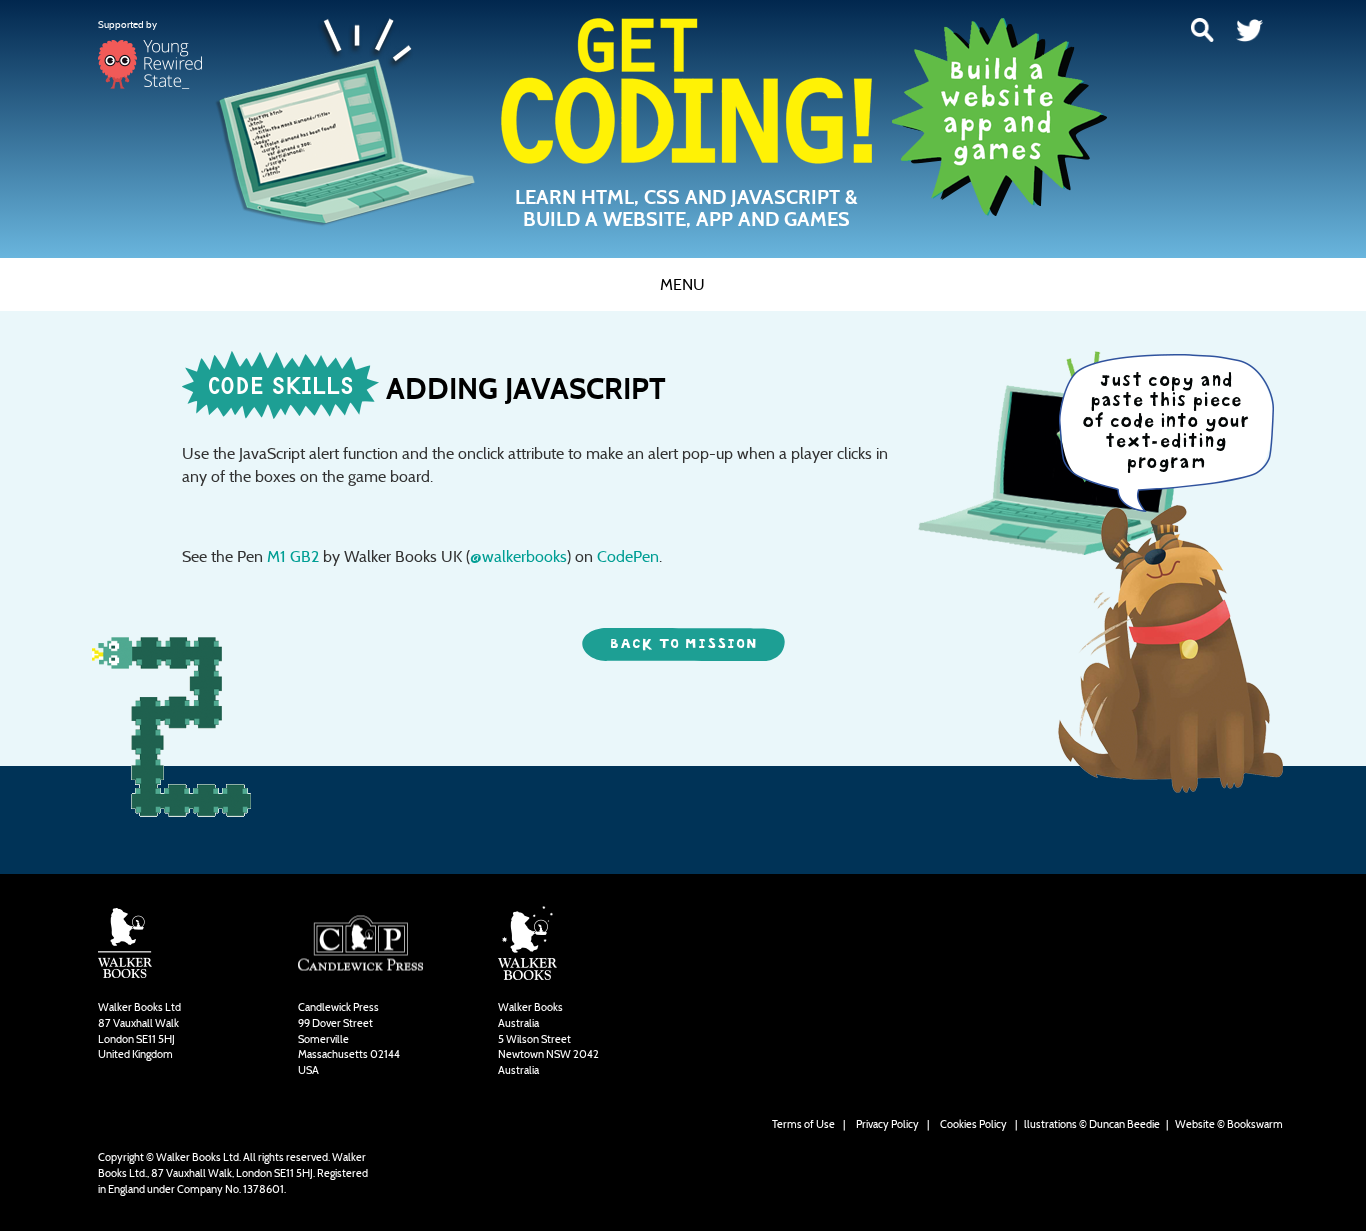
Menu (682, 284)
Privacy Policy (887, 1124)
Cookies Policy (973, 1124)
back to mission (683, 644)
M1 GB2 (293, 556)
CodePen (628, 556)
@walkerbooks (518, 556)
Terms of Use (803, 1124)
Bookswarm (1255, 1124)
